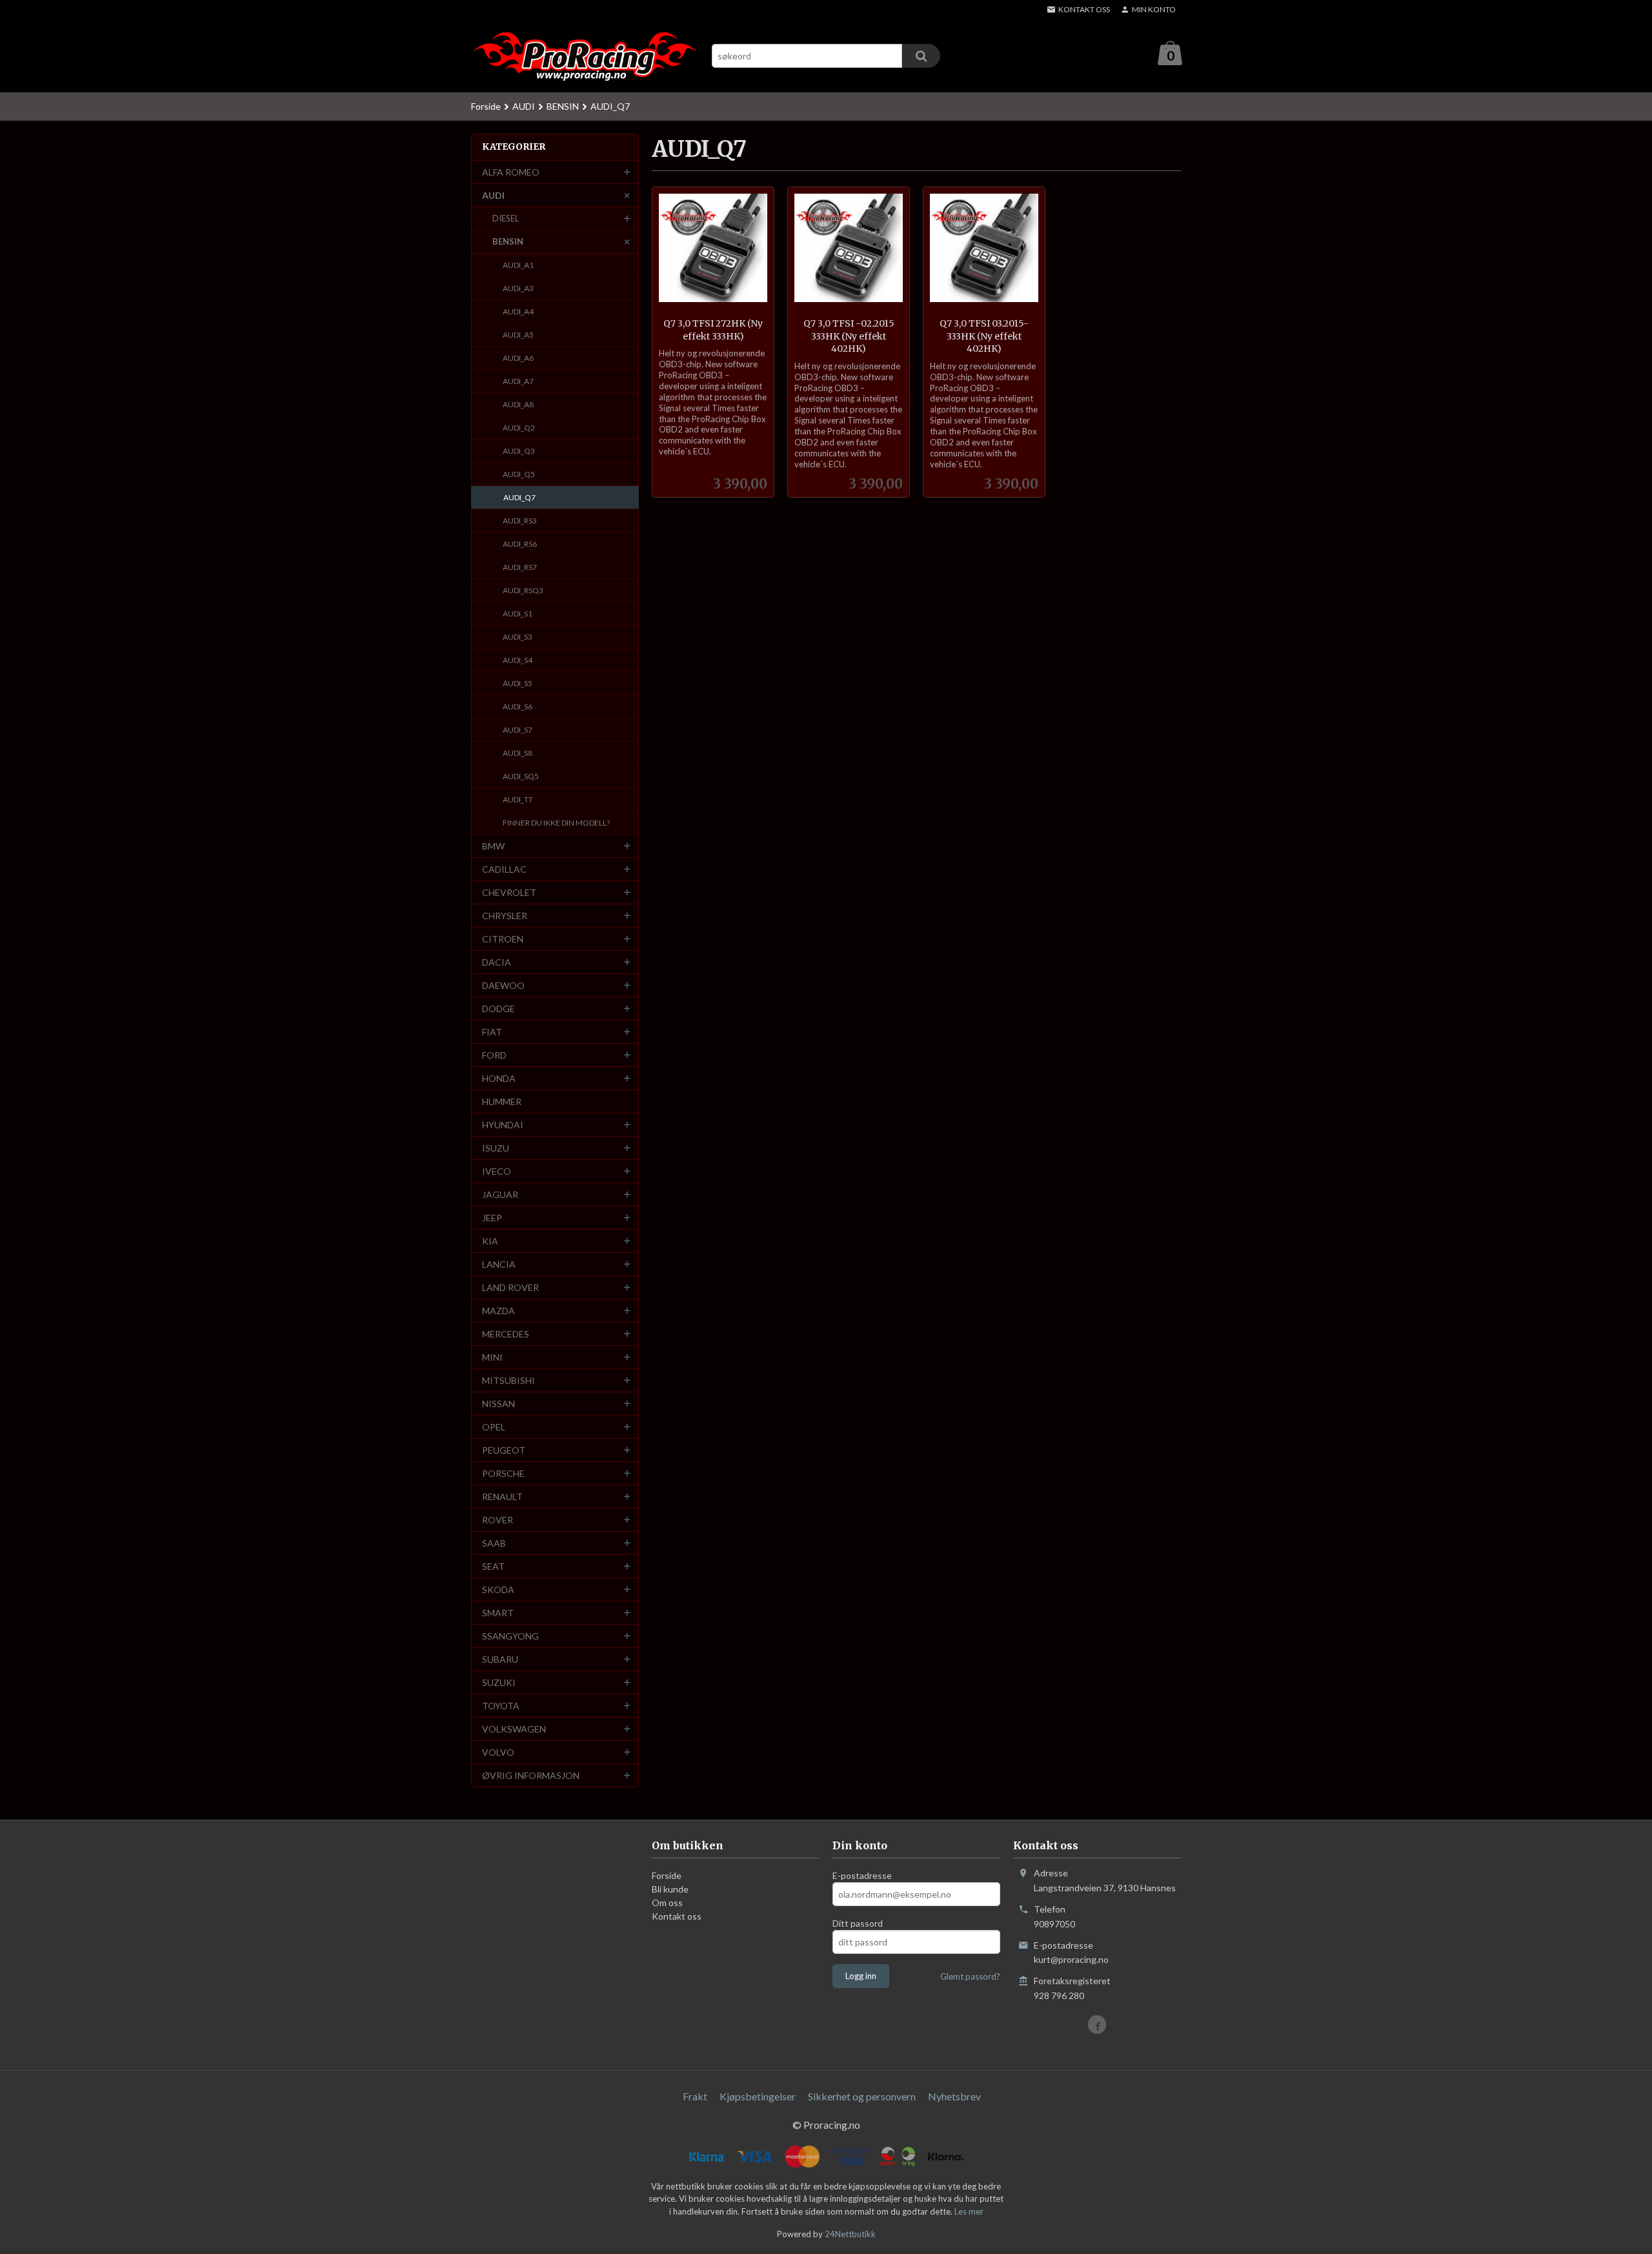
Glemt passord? (970, 1976)
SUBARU (500, 1659)
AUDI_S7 (518, 730)
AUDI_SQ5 (521, 776)
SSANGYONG (510, 1636)
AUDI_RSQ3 (523, 590)
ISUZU (496, 1148)
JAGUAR (500, 1194)
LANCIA (499, 1264)
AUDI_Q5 (519, 474)
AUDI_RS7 (520, 567)
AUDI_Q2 (519, 428)
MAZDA (499, 1311)
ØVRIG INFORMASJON (531, 1775)
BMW (493, 846)
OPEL (494, 1427)
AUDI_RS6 (520, 544)
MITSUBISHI (509, 1380)
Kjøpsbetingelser (758, 2096)
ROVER (498, 1520)
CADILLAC (504, 869)
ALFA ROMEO (511, 172)
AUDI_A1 (518, 265)
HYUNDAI (503, 1125)
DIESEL (506, 218)
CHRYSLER (505, 916)
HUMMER (502, 1102)
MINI (492, 1357)
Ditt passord (858, 1923)
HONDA (499, 1078)
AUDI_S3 (518, 637)
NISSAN (499, 1404)
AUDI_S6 (518, 706)
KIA (490, 1241)
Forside (486, 106)
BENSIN (508, 241)
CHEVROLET (509, 892)
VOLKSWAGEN (514, 1729)
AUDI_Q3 (519, 451)
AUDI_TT (518, 799)
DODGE (499, 1009)
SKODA (498, 1589)
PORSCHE (503, 1473)
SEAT (493, 1566)
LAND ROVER (510, 1287)
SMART (498, 1613)
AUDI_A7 (518, 381)
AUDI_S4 (518, 660)
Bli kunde (670, 1889)
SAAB (494, 1543)
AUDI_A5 (518, 335)
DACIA (497, 962)
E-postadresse (862, 1875)
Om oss (667, 1903)
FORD (494, 1055)
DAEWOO (503, 985)
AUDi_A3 (518, 288)
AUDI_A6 (518, 358)
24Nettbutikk (850, 2234)
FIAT (492, 1032)
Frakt (695, 2096)
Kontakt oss (677, 1916)
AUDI (493, 195)
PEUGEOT (504, 1450)
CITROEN (503, 939)
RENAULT (502, 1497)
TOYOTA (501, 1706)
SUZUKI (499, 1682)
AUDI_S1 (518, 614)
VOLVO (498, 1752)
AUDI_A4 (518, 311)
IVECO (497, 1171)
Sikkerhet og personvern (862, 2096)
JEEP (492, 1218)
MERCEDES (506, 1334)
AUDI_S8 (518, 753)
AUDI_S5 (518, 683)
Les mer (969, 2211)
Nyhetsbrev (954, 2096)
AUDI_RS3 (520, 521)
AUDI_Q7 (519, 497)
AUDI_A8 (518, 404)
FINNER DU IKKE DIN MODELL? (556, 823)
